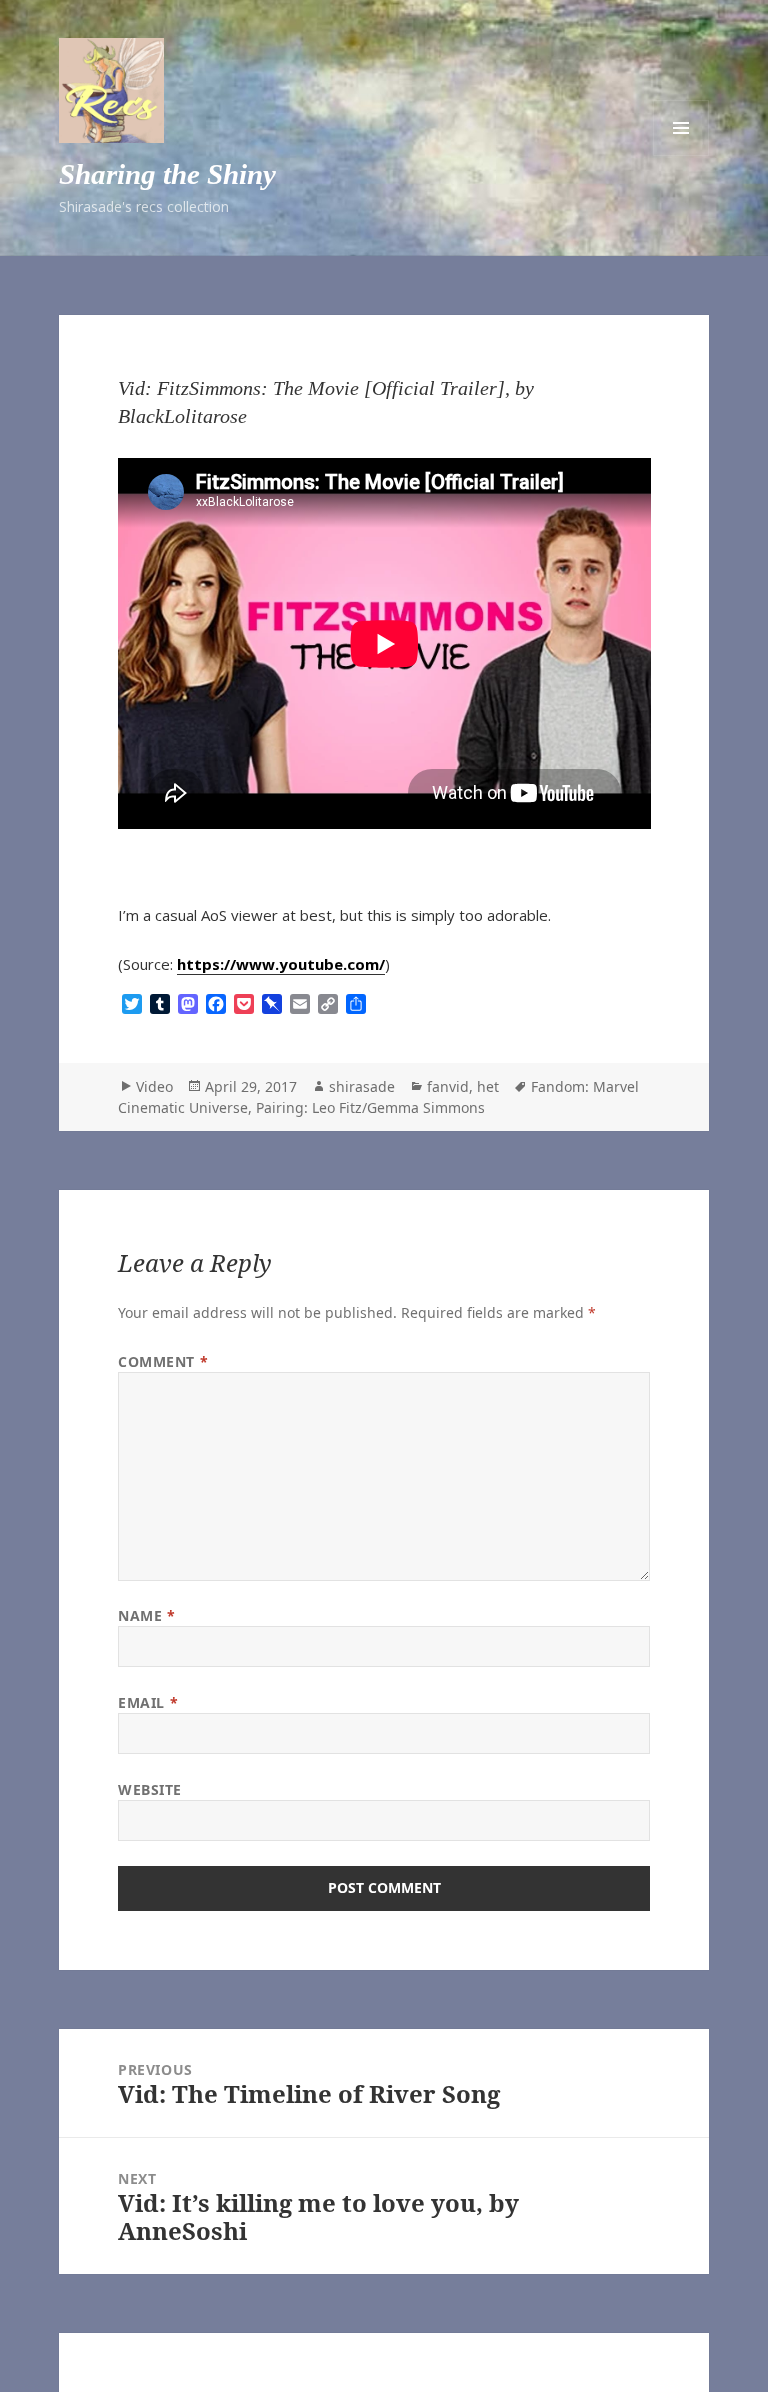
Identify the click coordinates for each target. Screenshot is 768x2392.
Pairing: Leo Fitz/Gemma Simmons (370, 1107)
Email (148, 1702)
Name (146, 1615)
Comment (163, 1361)
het (488, 1086)
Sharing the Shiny (167, 174)
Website (150, 1789)
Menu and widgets (681, 128)
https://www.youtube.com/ (281, 964)
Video (154, 1086)
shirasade (362, 1086)
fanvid (448, 1086)
